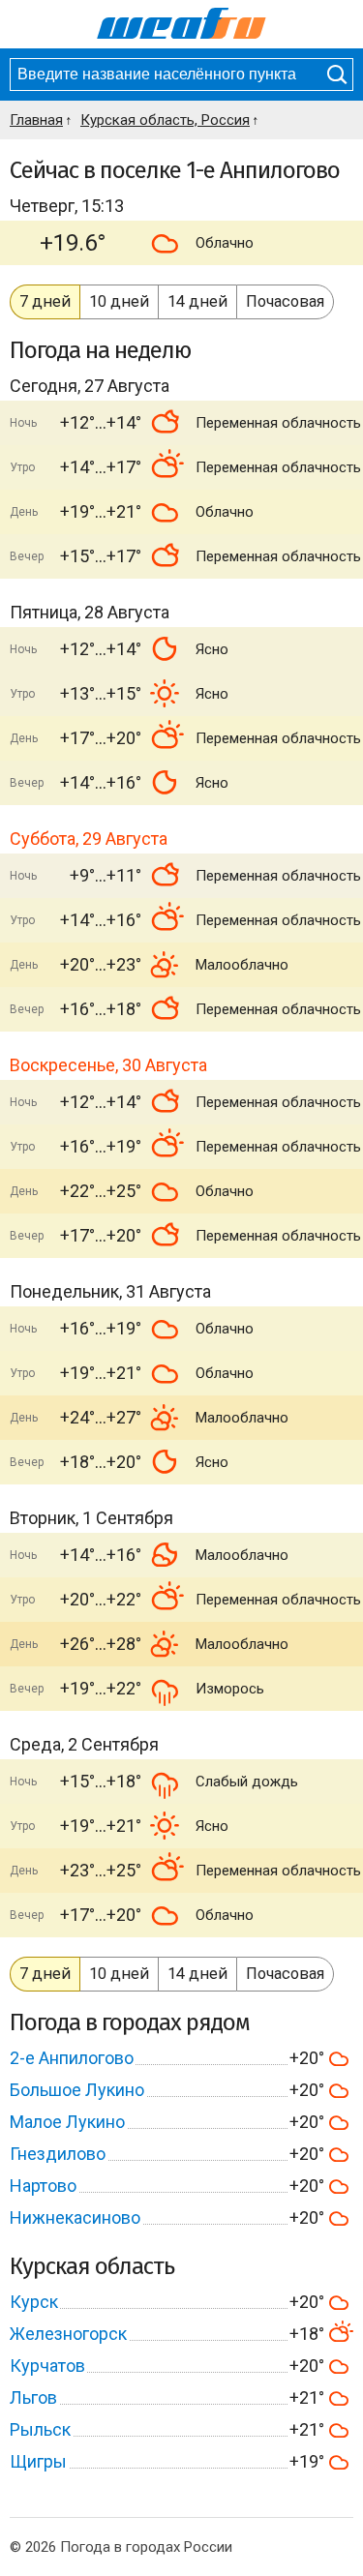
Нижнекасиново (75, 2217)
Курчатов (47, 2366)
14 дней (197, 301)
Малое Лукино (67, 2122)
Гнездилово (58, 2154)
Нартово (43, 2186)
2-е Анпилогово (72, 2058)
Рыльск (40, 2429)
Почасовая (285, 301)
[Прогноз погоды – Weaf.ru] (181, 24)
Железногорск (68, 2334)
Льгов (33, 2397)
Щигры (38, 2461)
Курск (34, 2302)
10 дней (119, 301)
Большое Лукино (77, 2090)
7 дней (45, 301)
